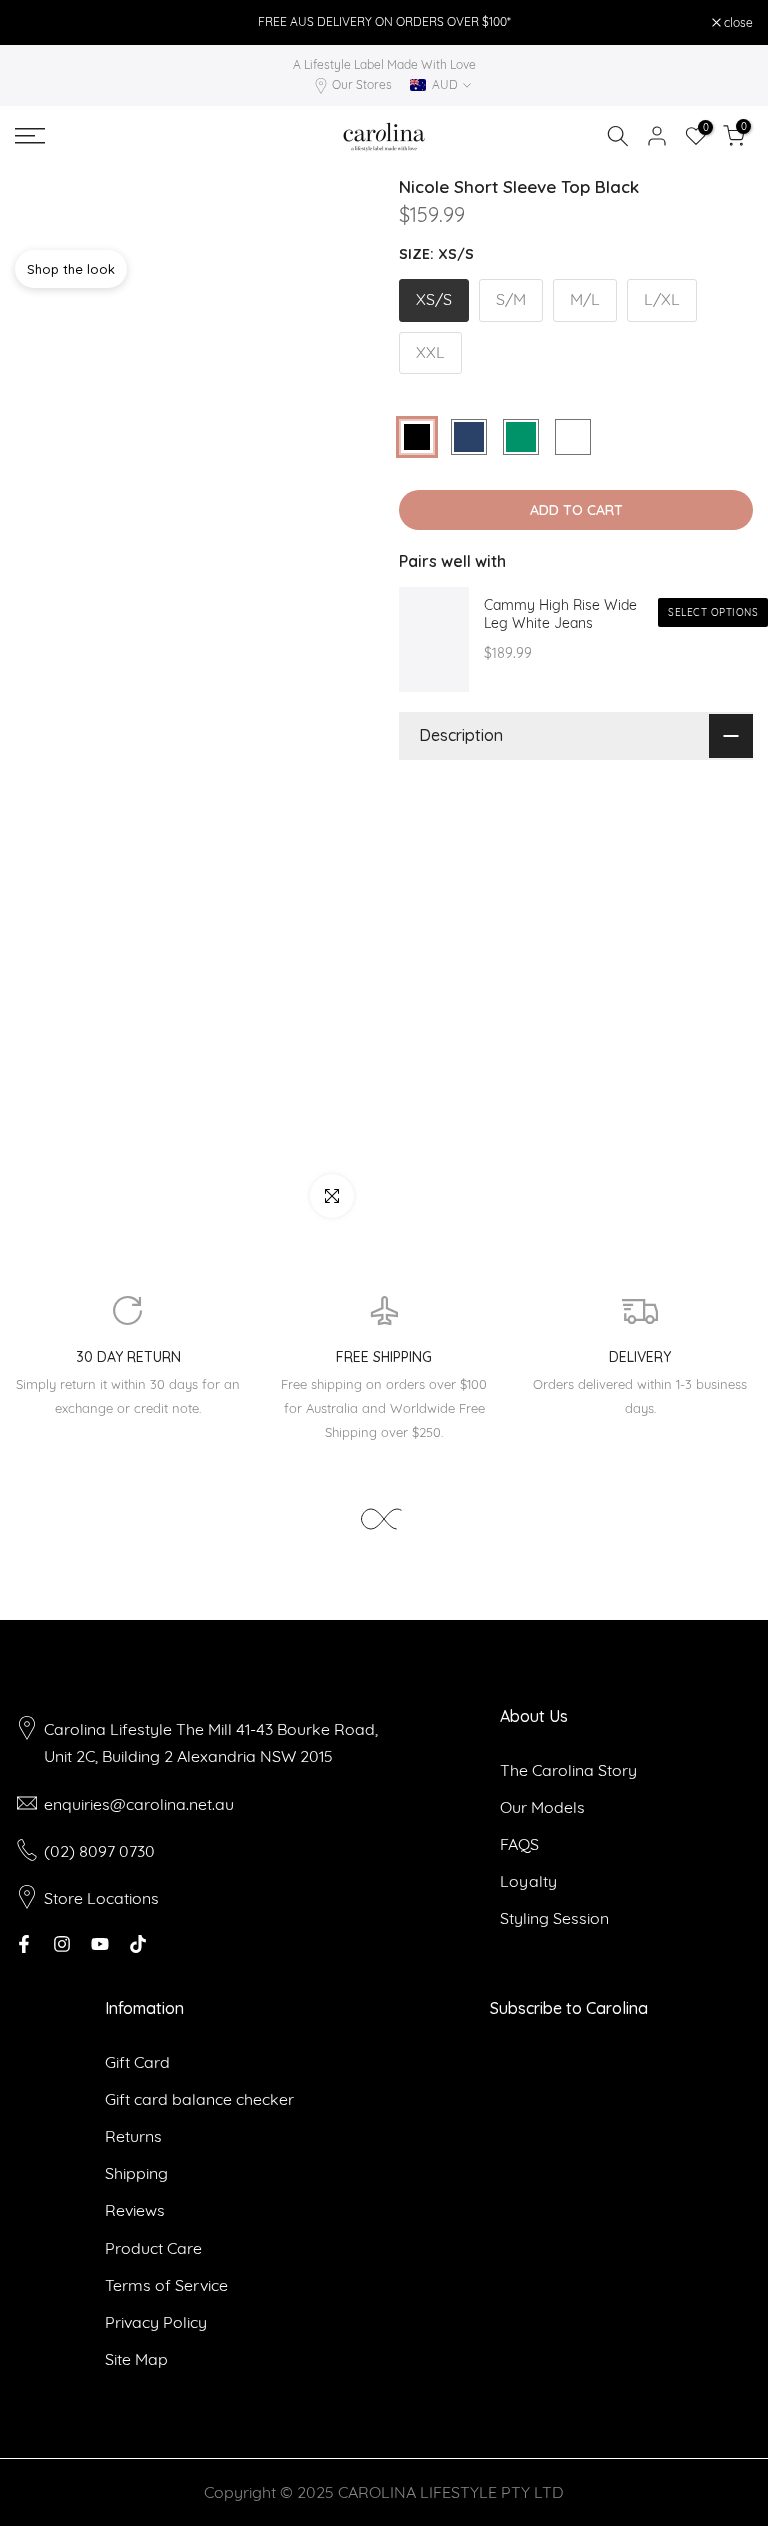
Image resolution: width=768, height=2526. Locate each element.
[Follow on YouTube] (100, 1944)
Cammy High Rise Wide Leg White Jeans (560, 614)
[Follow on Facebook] (24, 1944)
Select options (713, 612)
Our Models (542, 1807)
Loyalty (528, 1881)
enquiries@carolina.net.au (139, 1804)
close (40, 23)
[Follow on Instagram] (62, 1944)
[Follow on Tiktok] (138, 1944)
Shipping (136, 2173)
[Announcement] (384, 22)
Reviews (135, 2210)
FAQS (519, 1844)
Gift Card (137, 2062)
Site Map (136, 2359)
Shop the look (71, 269)
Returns (133, 2136)
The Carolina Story (568, 1770)
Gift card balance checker (199, 2099)
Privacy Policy (156, 2322)
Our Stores (362, 84)
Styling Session (554, 1918)
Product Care (153, 2248)
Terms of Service (166, 2285)
